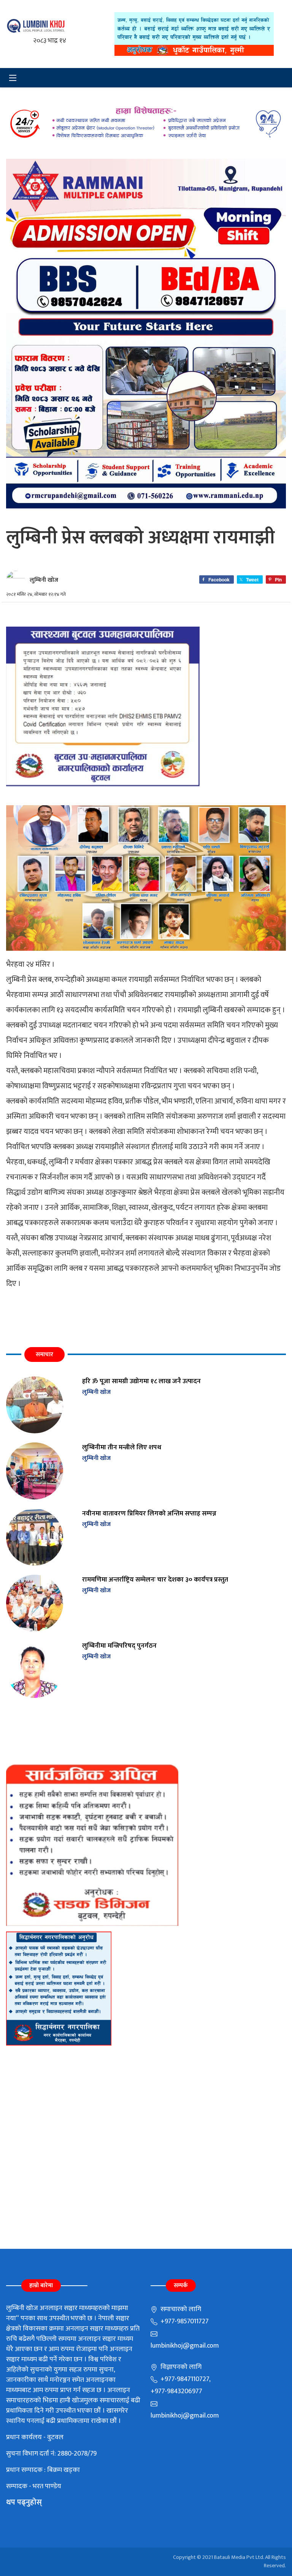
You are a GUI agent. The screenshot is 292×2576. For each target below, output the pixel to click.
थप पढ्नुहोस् (24, 2502)
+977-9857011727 (184, 2321)
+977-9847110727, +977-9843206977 (180, 2385)
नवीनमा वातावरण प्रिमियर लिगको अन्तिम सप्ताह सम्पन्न (149, 1513)
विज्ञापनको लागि (180, 2367)
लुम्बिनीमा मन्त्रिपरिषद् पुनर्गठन (119, 1646)
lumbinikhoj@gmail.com (185, 2346)
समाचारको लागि (180, 2309)
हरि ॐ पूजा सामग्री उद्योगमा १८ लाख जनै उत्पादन (141, 1381)
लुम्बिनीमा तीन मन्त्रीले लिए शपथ (122, 1447)
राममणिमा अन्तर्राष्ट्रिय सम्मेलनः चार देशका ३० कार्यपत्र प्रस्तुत (155, 1579)
